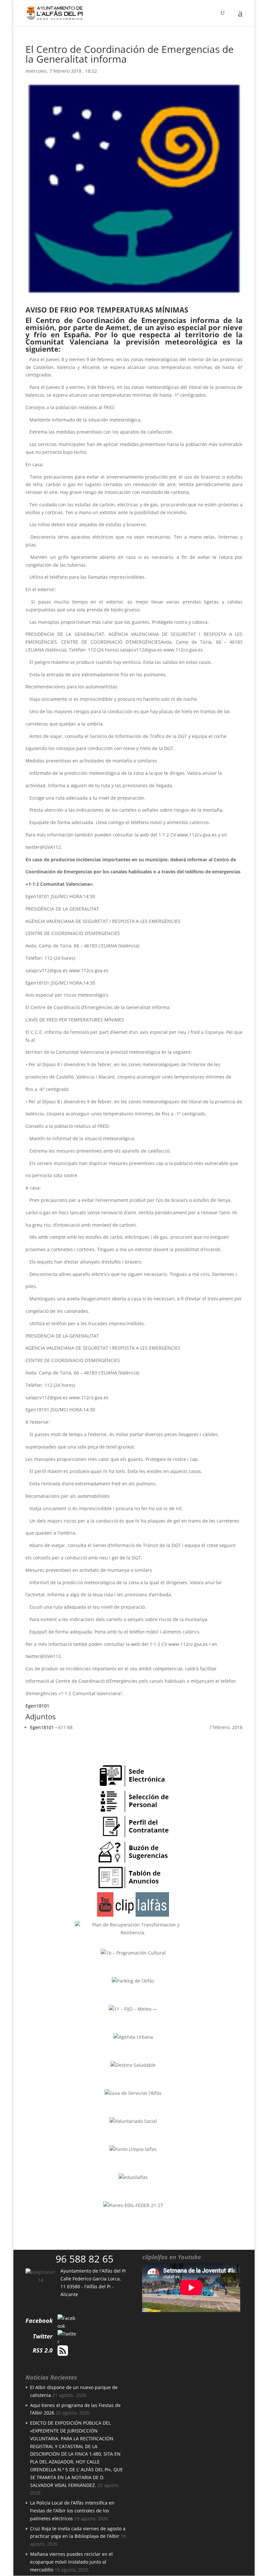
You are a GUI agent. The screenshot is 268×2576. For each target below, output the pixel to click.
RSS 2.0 (43, 2350)
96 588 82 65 (84, 2259)
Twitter (43, 2336)
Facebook (39, 2321)
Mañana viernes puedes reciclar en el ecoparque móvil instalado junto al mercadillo (71, 2562)
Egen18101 (37, 1706)
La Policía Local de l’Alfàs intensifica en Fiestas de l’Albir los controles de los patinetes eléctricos (72, 2511)
